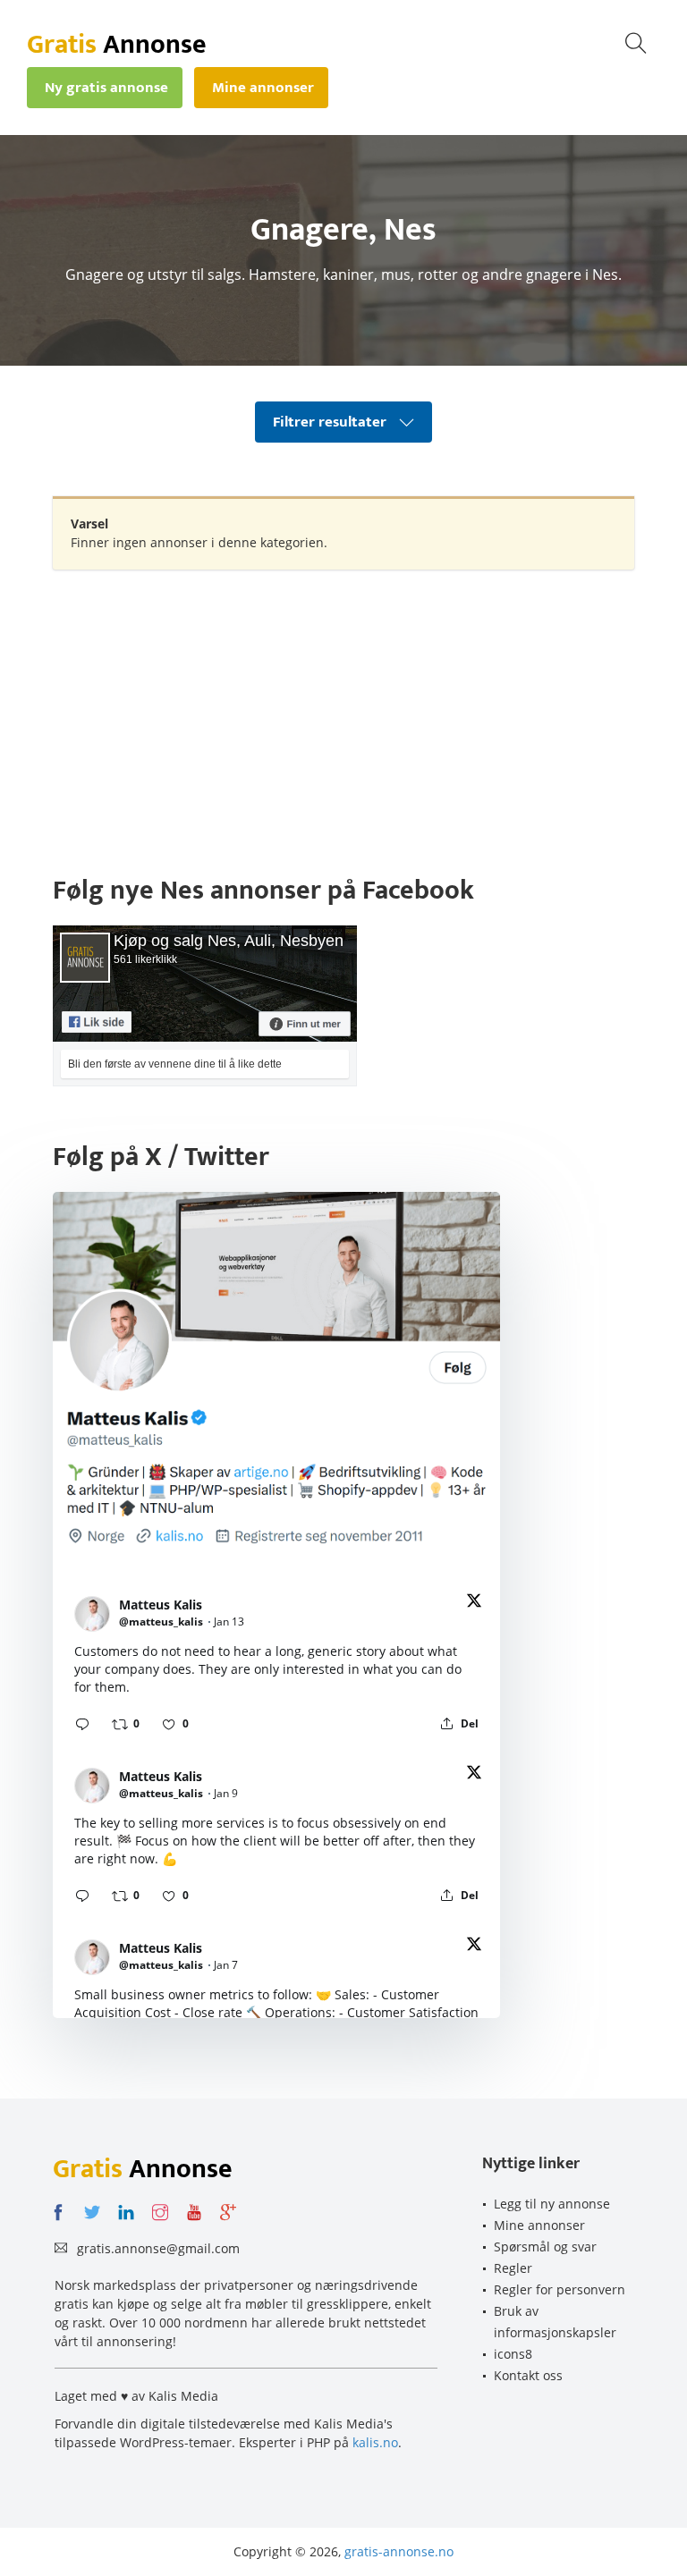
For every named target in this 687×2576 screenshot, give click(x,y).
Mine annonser (539, 2225)
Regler (513, 2268)
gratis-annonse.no (399, 2551)
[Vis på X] (474, 1604)
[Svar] (82, 1724)
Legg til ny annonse (552, 2204)
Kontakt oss (528, 2375)
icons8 (513, 2354)
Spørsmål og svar (545, 2247)
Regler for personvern (560, 2289)
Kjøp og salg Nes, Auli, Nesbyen (229, 941)
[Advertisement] (343, 713)
